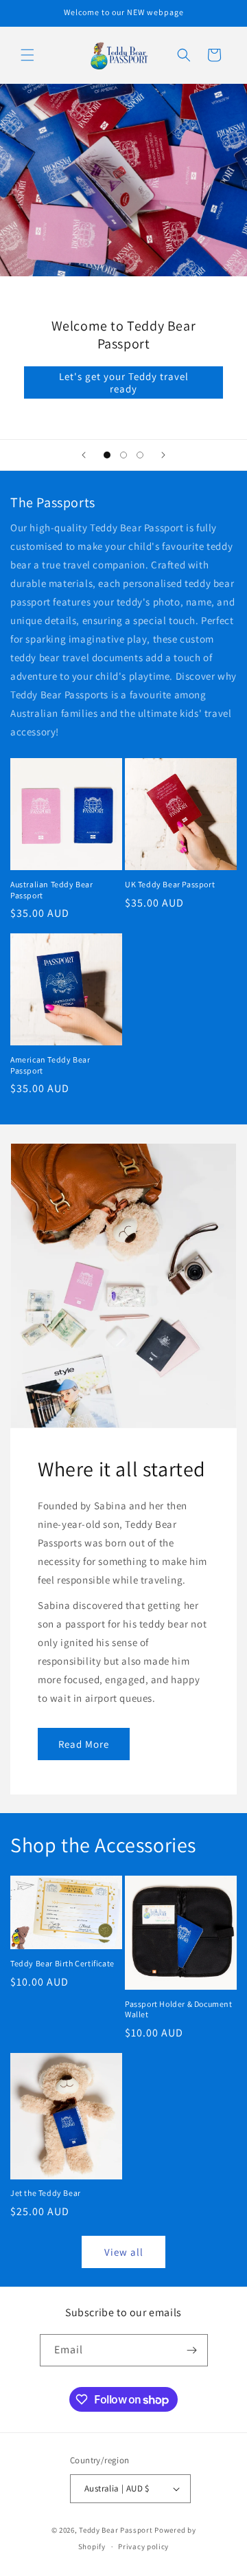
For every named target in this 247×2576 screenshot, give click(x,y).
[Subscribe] (192, 2350)
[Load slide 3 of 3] (140, 455)
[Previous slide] (84, 455)
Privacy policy (143, 2546)
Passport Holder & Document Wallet (179, 2009)
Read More (84, 1743)
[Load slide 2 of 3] (123, 455)
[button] (27, 55)
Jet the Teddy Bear (46, 2193)
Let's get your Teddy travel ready (124, 382)
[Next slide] (163, 455)
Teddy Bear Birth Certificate (62, 1963)
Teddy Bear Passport (116, 2530)
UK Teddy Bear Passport (170, 884)
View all (124, 2252)
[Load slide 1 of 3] (107, 455)
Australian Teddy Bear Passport (52, 890)
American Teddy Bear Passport (50, 1065)
